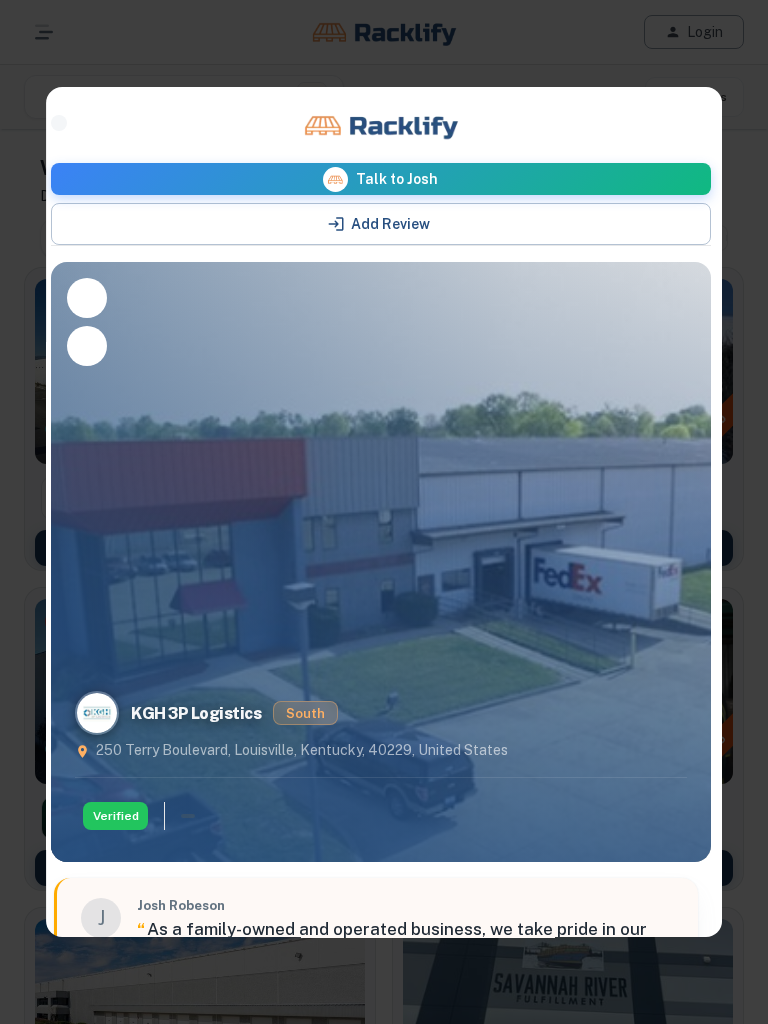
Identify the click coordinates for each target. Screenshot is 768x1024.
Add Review (390, 224)
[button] (381, 179)
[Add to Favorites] (87, 298)
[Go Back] (59, 123)
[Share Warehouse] (87, 346)
